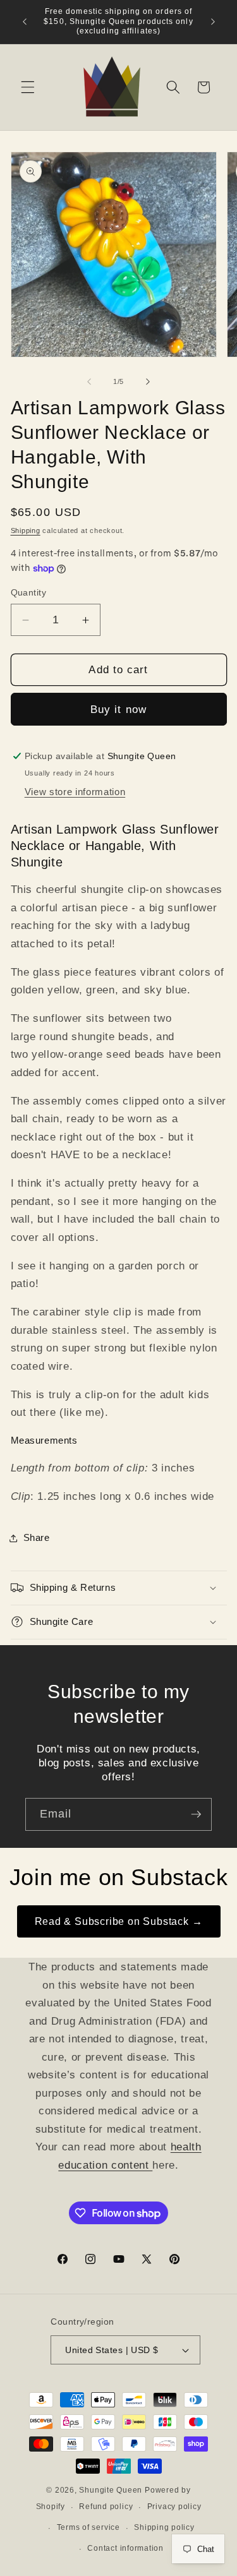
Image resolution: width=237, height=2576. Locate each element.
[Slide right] (148, 381)
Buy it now (118, 709)
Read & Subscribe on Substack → (119, 1921)
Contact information (125, 2548)
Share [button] (37, 1537)
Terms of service (88, 2527)
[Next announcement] (213, 21)
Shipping (26, 530)
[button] (28, 87)
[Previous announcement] (25, 21)
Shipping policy (164, 2527)
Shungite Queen (111, 2490)
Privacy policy (174, 2507)
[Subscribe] (196, 1814)
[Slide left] (89, 381)
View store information (75, 792)
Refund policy (106, 2507)
